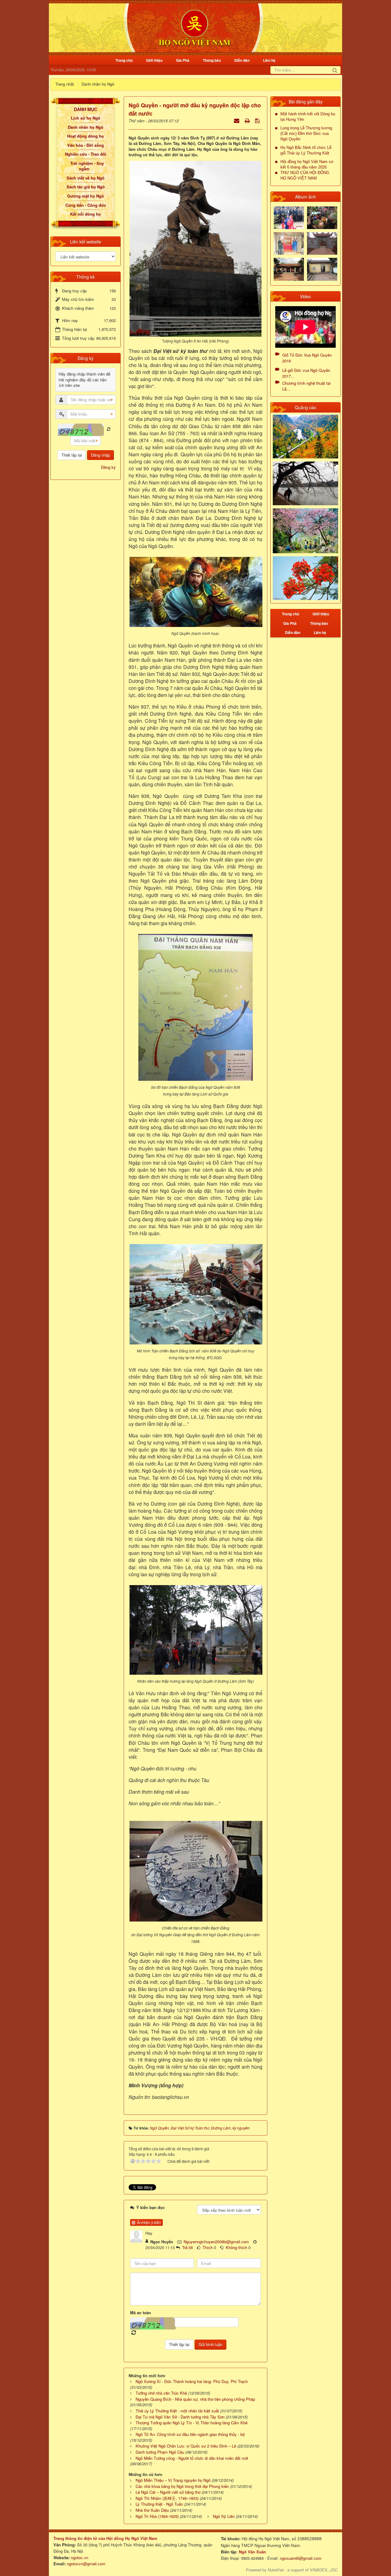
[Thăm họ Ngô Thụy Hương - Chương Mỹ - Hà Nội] (322, 269)
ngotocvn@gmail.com (86, 2564)
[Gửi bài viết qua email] (237, 120)
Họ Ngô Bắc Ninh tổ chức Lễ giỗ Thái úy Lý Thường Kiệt (306, 150)
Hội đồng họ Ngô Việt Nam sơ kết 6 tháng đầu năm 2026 (307, 164)
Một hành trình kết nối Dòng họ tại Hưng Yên (308, 117)
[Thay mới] (109, 429)
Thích (208, 2247)
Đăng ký (108, 467)
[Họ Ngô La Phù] (322, 243)
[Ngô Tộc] (194, 27)
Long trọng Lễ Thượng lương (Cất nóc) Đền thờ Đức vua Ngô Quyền (306, 133)
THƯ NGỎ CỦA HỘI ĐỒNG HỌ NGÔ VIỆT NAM (305, 175)
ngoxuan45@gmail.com (300, 2558)
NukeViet (276, 2570)
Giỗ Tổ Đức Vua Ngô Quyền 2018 (307, 358)
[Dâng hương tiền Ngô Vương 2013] (289, 217)
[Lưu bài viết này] (258, 120)
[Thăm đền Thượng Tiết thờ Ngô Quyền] (289, 269)
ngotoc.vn (80, 2557)
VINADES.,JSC (324, 2570)
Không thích (236, 2247)
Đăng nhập (100, 455)
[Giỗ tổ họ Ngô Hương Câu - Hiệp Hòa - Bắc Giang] (289, 243)
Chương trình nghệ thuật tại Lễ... (306, 386)
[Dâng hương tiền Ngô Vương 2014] (322, 217)
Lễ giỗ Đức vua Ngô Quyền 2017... (306, 373)
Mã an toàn (141, 2313)
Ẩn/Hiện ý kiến (148, 2222)
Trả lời (187, 2247)
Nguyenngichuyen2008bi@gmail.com (216, 2242)
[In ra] (248, 120)
